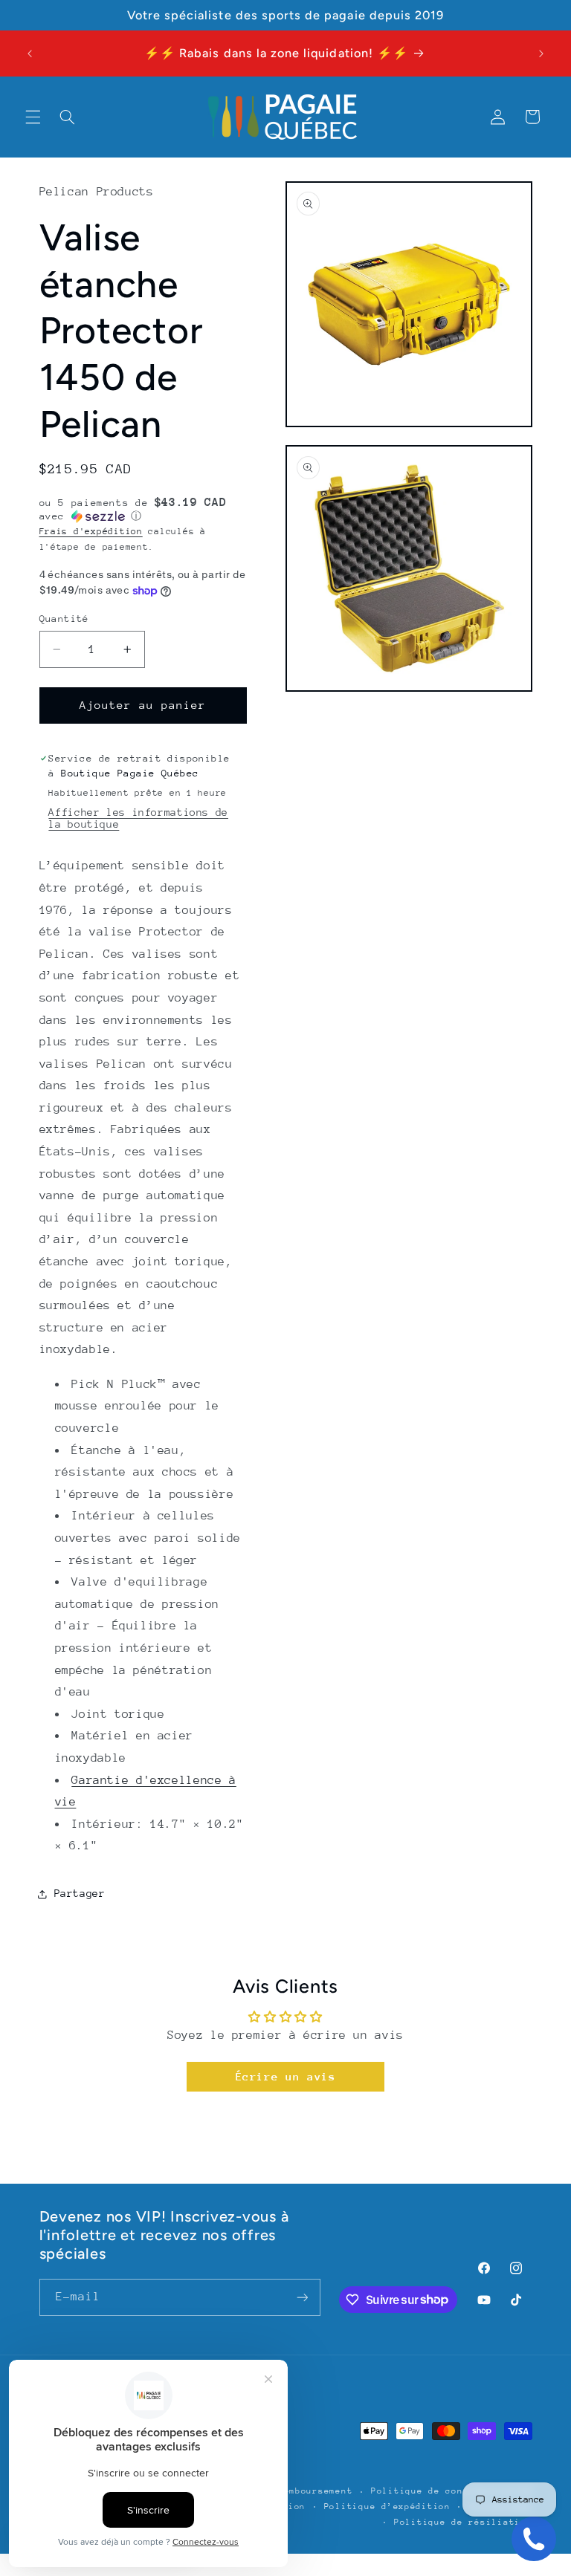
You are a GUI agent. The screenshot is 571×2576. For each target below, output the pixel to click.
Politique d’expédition (387, 2507)
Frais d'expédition (91, 531)
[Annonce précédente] (30, 53)
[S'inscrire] (302, 2297)
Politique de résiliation (463, 2522)
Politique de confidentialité (452, 2491)
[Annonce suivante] (541, 53)
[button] (33, 117)
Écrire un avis (286, 2076)
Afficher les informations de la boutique (138, 818)
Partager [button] (80, 1893)
